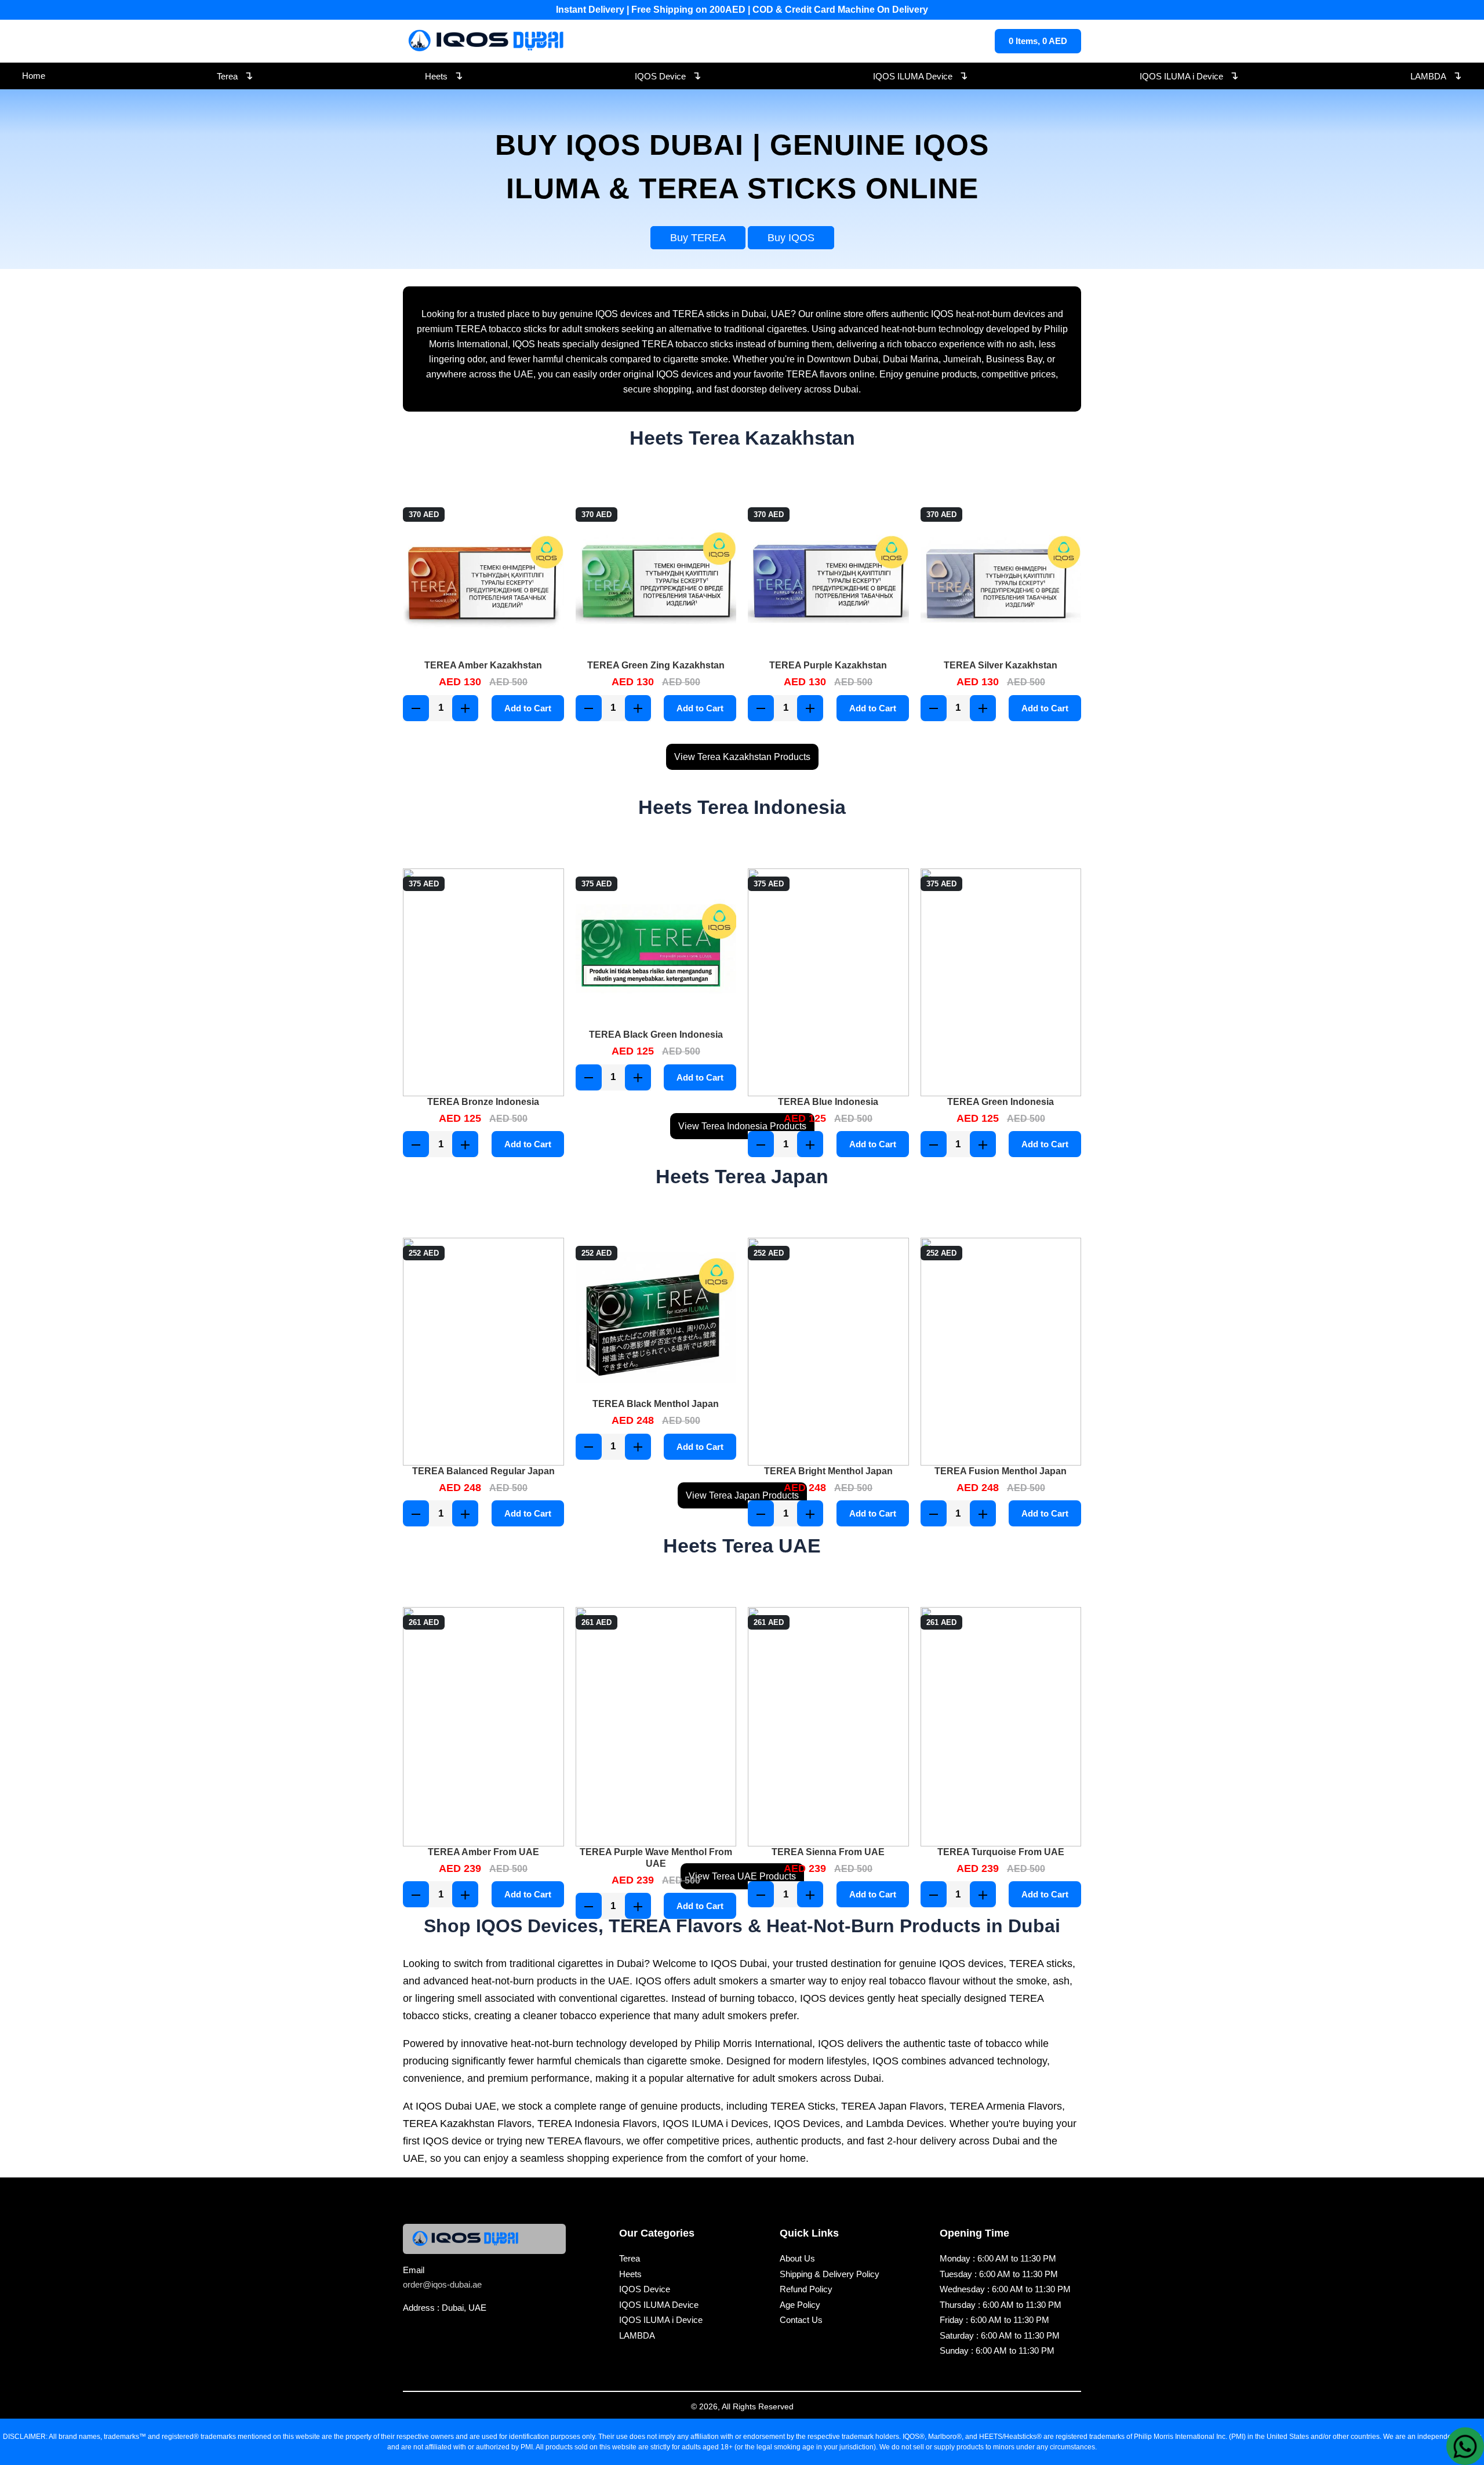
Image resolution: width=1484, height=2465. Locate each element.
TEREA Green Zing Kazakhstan (656, 665)
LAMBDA (1436, 75)
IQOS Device (668, 75)
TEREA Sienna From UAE (828, 1852)
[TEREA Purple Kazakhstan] (828, 580)
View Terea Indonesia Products (742, 1126)
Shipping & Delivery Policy (830, 2274)
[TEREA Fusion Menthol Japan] (1001, 1352)
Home (34, 76)
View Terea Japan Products (742, 1495)
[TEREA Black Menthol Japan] (656, 1318)
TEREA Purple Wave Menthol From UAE (656, 1858)
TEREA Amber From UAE (483, 1852)
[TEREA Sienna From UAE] (828, 1727)
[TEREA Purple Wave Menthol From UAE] (656, 1727)
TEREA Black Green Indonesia (656, 1035)
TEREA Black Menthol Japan (656, 1404)
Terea (235, 75)
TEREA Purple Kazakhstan (828, 665)
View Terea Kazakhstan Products (742, 757)
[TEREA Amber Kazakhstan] (483, 580)
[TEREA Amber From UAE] (483, 1727)
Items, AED (1038, 41)
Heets (444, 75)
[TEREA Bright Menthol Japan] (828, 1352)
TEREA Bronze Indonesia (483, 1102)
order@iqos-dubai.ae (442, 2284)
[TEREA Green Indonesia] (1001, 982)
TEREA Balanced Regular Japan (483, 1471)
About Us (797, 2258)
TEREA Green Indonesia (1001, 1102)
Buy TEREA (698, 238)
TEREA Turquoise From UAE (1001, 1852)
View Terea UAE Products (742, 1876)
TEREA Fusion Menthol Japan (1001, 1471)
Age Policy (800, 2305)
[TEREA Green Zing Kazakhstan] (656, 580)
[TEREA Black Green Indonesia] (656, 949)
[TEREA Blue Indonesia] (828, 982)
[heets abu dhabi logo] (488, 41)
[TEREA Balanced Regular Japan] (483, 1352)
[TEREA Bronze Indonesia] (483, 982)
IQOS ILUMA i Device (1189, 75)
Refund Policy (806, 2289)
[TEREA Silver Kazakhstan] (1001, 580)
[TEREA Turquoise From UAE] (1001, 1727)
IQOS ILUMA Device (921, 75)
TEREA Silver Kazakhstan (1001, 665)
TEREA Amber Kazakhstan (483, 665)
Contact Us (801, 2320)
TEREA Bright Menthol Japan (828, 1471)
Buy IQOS (791, 238)
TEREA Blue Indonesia (828, 1102)
